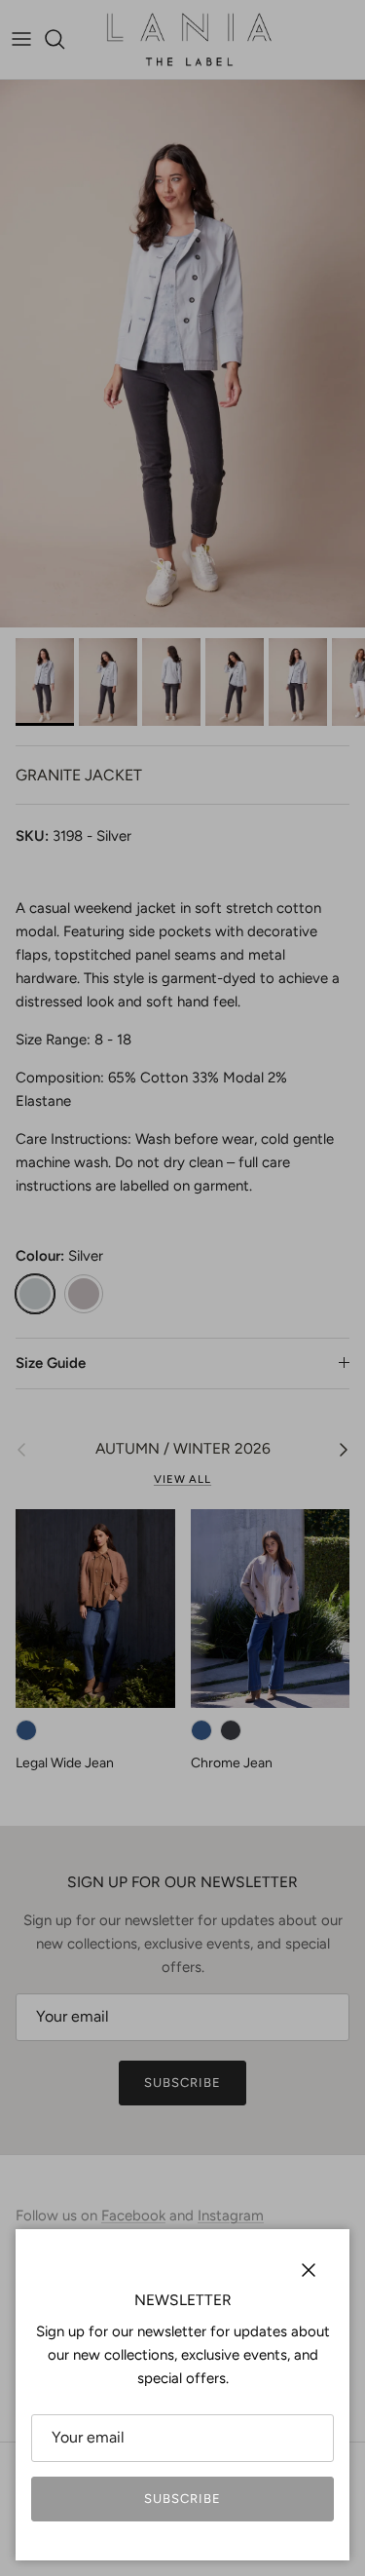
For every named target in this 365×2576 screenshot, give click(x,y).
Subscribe (182, 2499)
